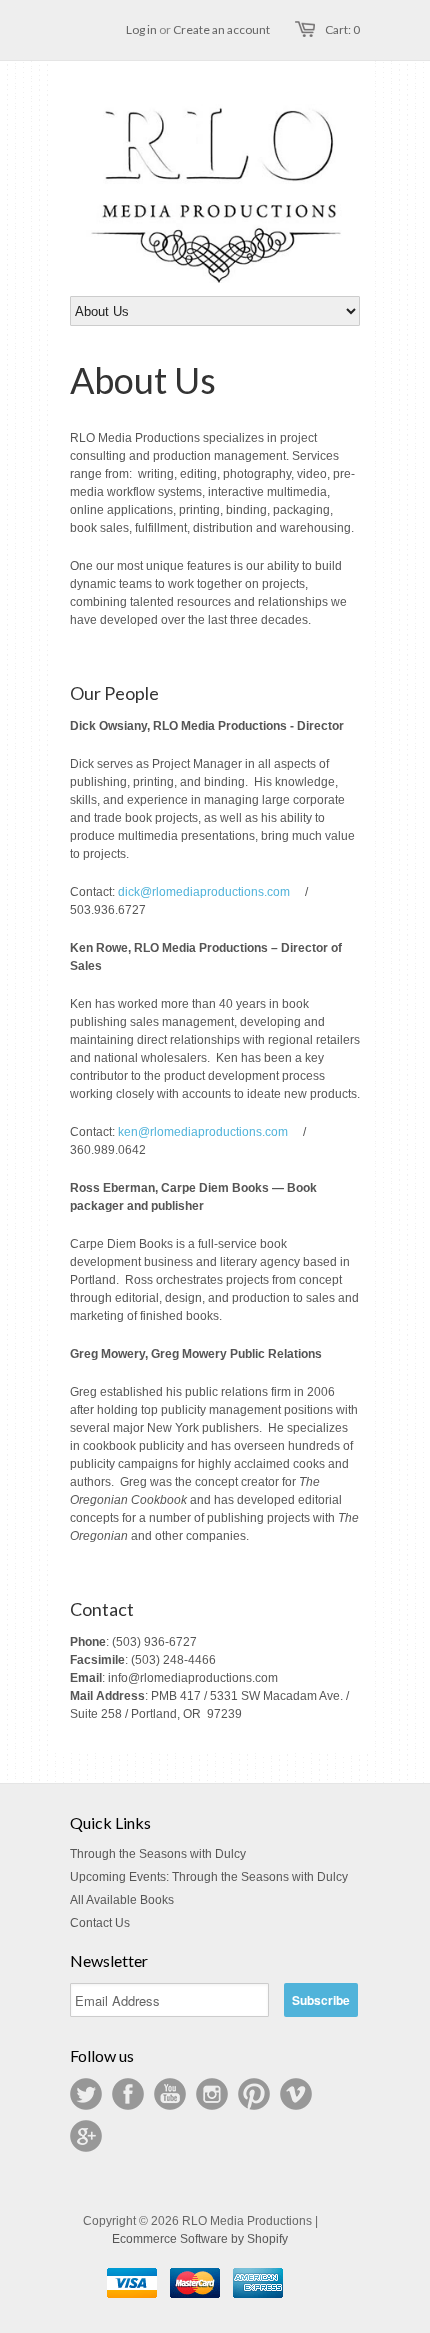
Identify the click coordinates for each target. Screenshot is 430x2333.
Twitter (86, 2094)
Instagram (212, 2094)
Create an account (221, 29)
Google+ (86, 2136)
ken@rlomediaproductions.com (203, 1132)
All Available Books (122, 1900)
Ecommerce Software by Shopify (200, 2239)
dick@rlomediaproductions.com (204, 892)
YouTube (170, 2094)
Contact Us (100, 1923)
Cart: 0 (342, 29)
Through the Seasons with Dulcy (158, 1854)
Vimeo (296, 2094)
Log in (141, 29)
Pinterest (254, 2094)
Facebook (128, 2094)
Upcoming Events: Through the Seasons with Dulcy (209, 1877)
